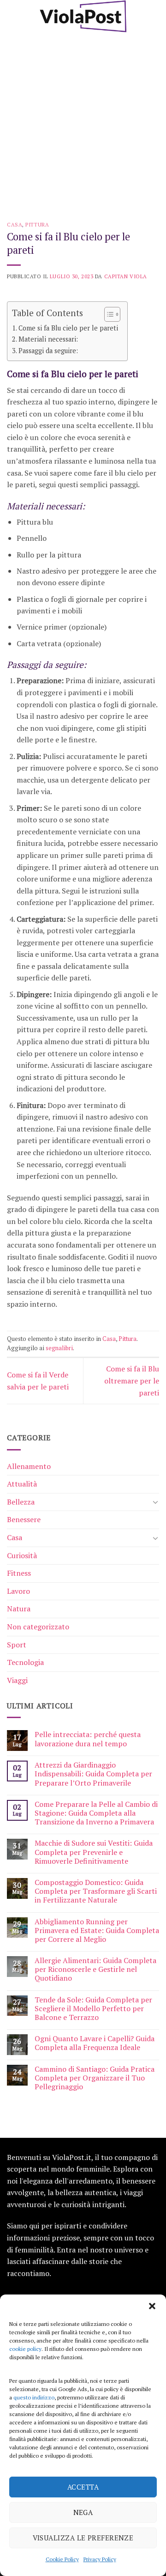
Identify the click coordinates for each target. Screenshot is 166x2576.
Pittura (37, 224)
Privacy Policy (100, 2559)
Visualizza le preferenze (83, 2538)
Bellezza (21, 1502)
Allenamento (29, 1466)
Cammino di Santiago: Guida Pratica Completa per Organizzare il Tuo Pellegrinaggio (95, 2078)
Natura (19, 1609)
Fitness (19, 1573)
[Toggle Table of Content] (108, 314)
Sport (17, 1645)
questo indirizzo (34, 2397)
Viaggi (17, 1680)
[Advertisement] (83, 120)
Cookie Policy (62, 2559)
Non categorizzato (38, 1627)
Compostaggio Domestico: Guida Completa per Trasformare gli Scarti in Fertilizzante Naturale (96, 1891)
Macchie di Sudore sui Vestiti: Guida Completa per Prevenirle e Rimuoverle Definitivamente (94, 1852)
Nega (83, 2512)
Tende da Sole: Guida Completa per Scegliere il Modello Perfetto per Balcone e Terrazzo (93, 2009)
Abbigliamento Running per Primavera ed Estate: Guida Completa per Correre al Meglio (97, 1931)
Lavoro (18, 1591)
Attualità (22, 1484)
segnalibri (59, 1348)
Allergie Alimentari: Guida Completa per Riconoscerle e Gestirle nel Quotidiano (95, 1970)
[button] (152, 2306)
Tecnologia (25, 1662)
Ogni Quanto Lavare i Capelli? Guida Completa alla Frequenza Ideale (95, 2043)
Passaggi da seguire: (48, 351)
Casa (15, 224)
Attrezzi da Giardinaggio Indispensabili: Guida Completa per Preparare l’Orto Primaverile (93, 1774)
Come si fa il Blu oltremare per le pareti (132, 1380)
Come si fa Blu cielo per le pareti (68, 328)
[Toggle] (155, 1502)
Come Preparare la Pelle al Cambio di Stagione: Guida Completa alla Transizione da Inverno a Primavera (96, 1813)
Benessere (24, 1519)
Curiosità (22, 1555)
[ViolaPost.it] (83, 16)
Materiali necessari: (48, 339)
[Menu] (12, 16)
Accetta (83, 2487)
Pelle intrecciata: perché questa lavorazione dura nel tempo (88, 1739)
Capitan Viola (126, 276)
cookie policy (25, 2349)
